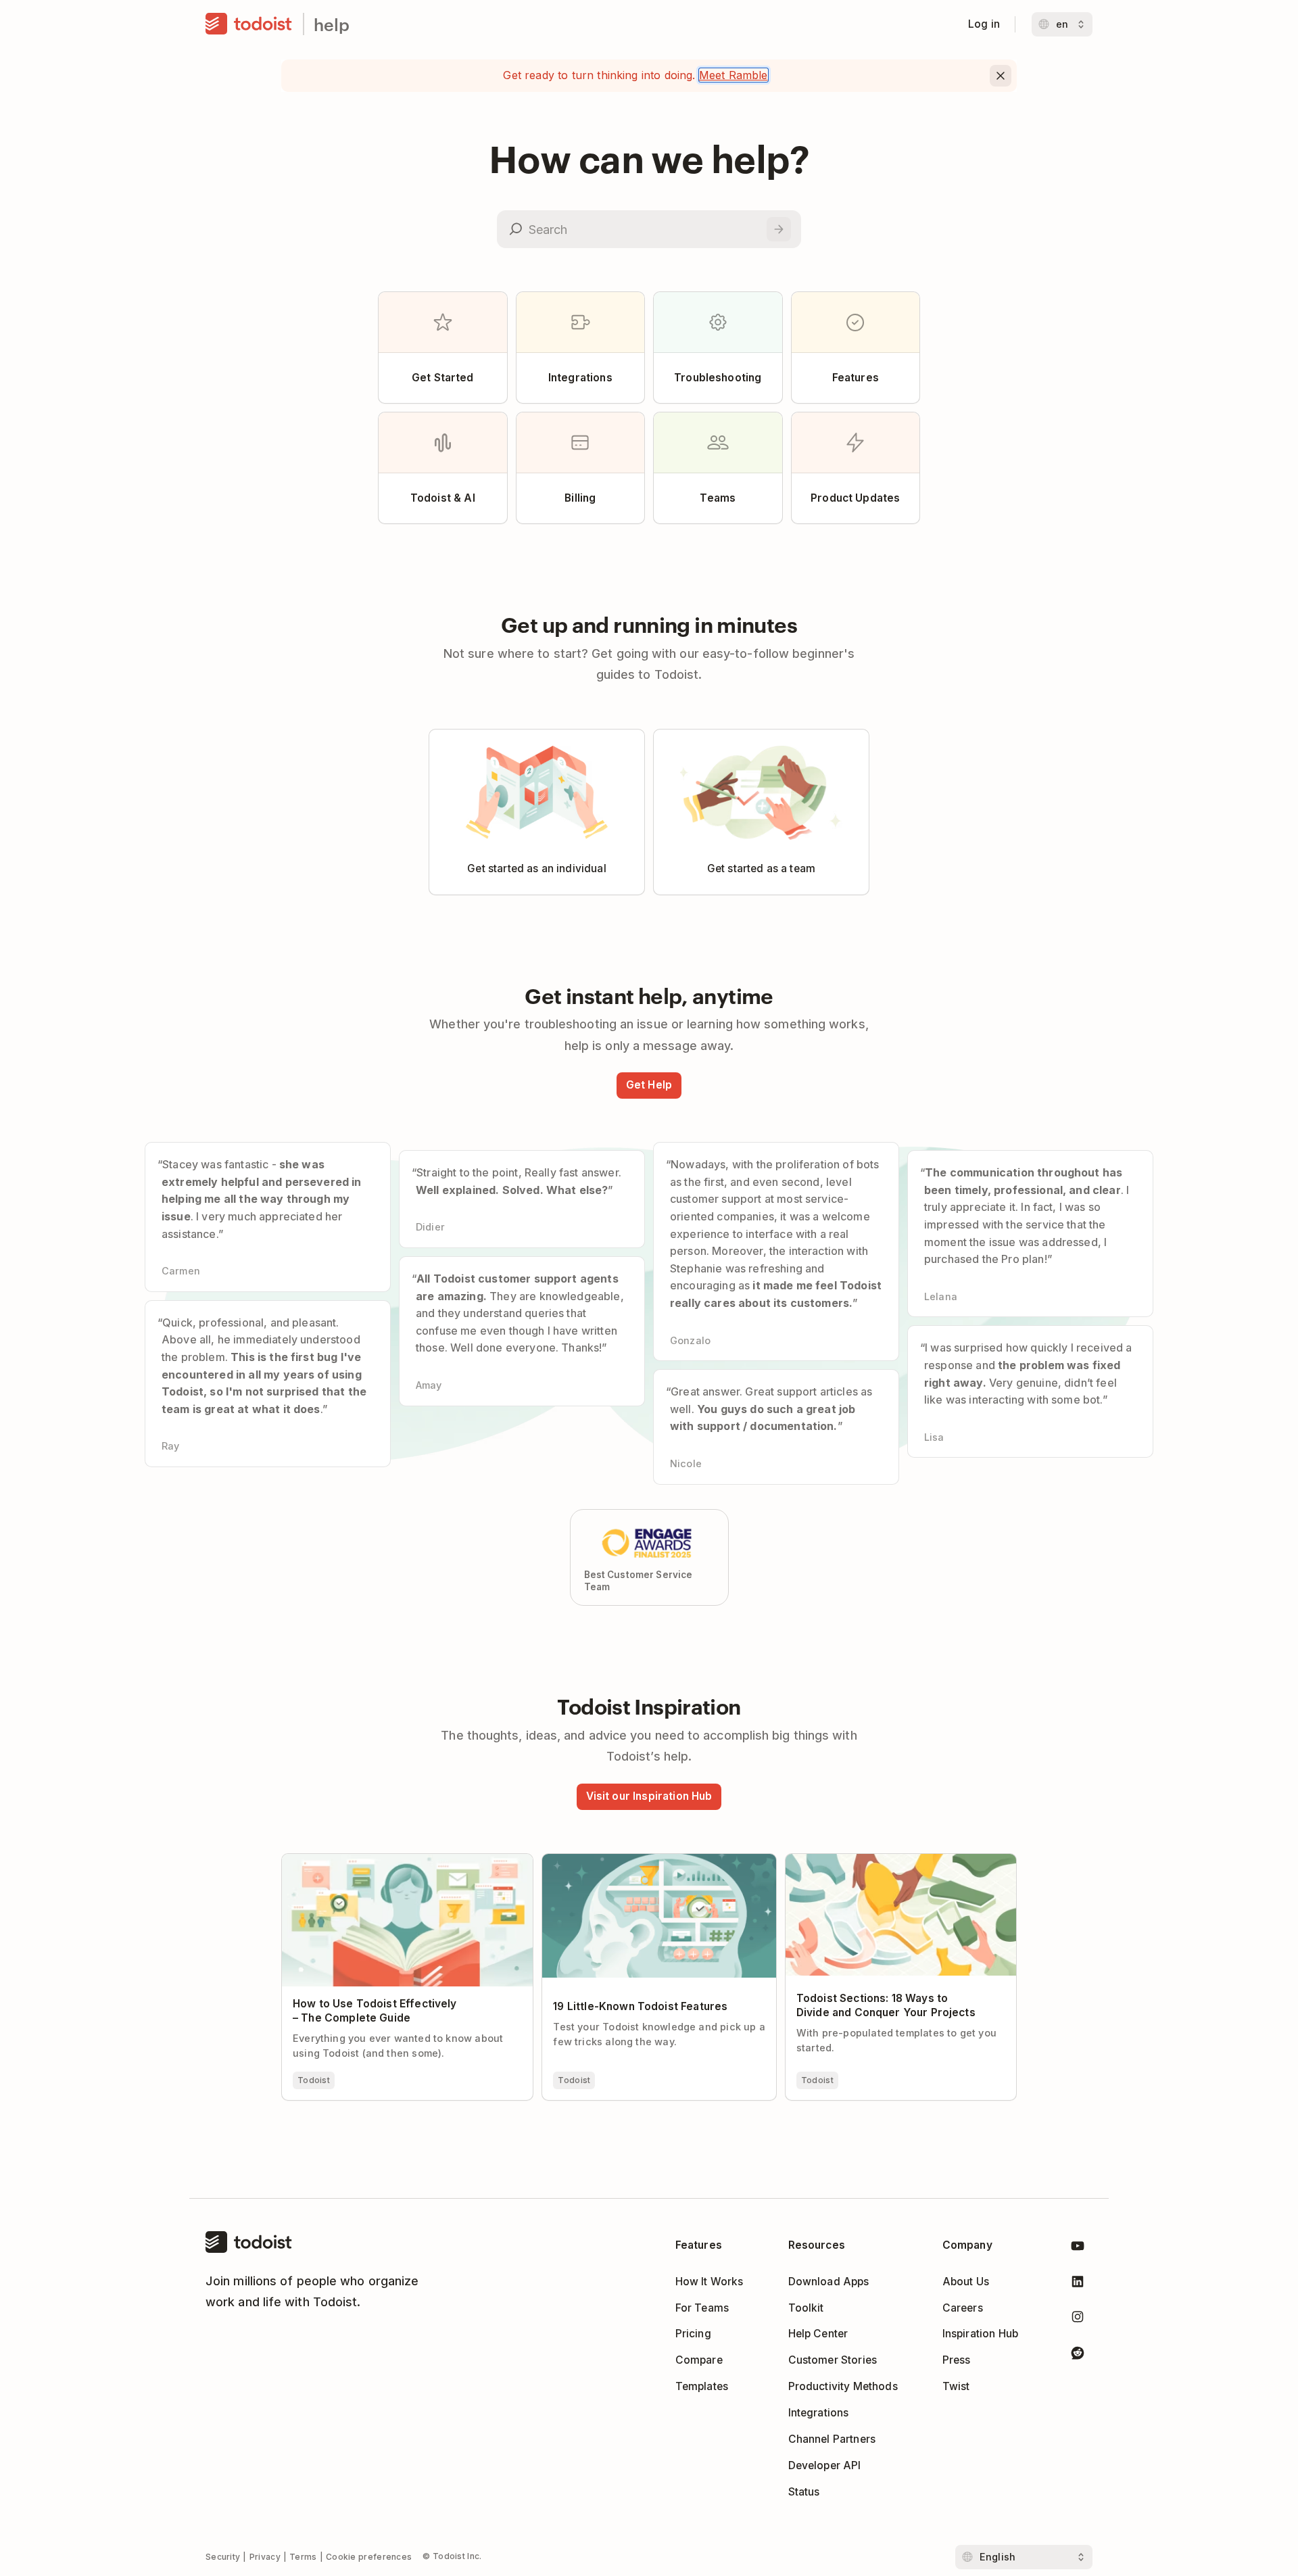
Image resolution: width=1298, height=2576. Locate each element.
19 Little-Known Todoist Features (626, 1860)
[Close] (1001, 76)
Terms (303, 2557)
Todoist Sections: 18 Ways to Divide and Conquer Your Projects (887, 1865)
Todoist (314, 2080)
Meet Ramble (734, 75)
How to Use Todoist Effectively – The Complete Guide (401, 1865)
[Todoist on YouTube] (1078, 2248)
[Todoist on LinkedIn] (1078, 2284)
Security (223, 2557)
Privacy (265, 2557)
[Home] (249, 24)
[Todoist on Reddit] (1078, 2355)
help (332, 24)
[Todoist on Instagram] (1078, 2319)
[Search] (779, 229)
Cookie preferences (369, 2557)
